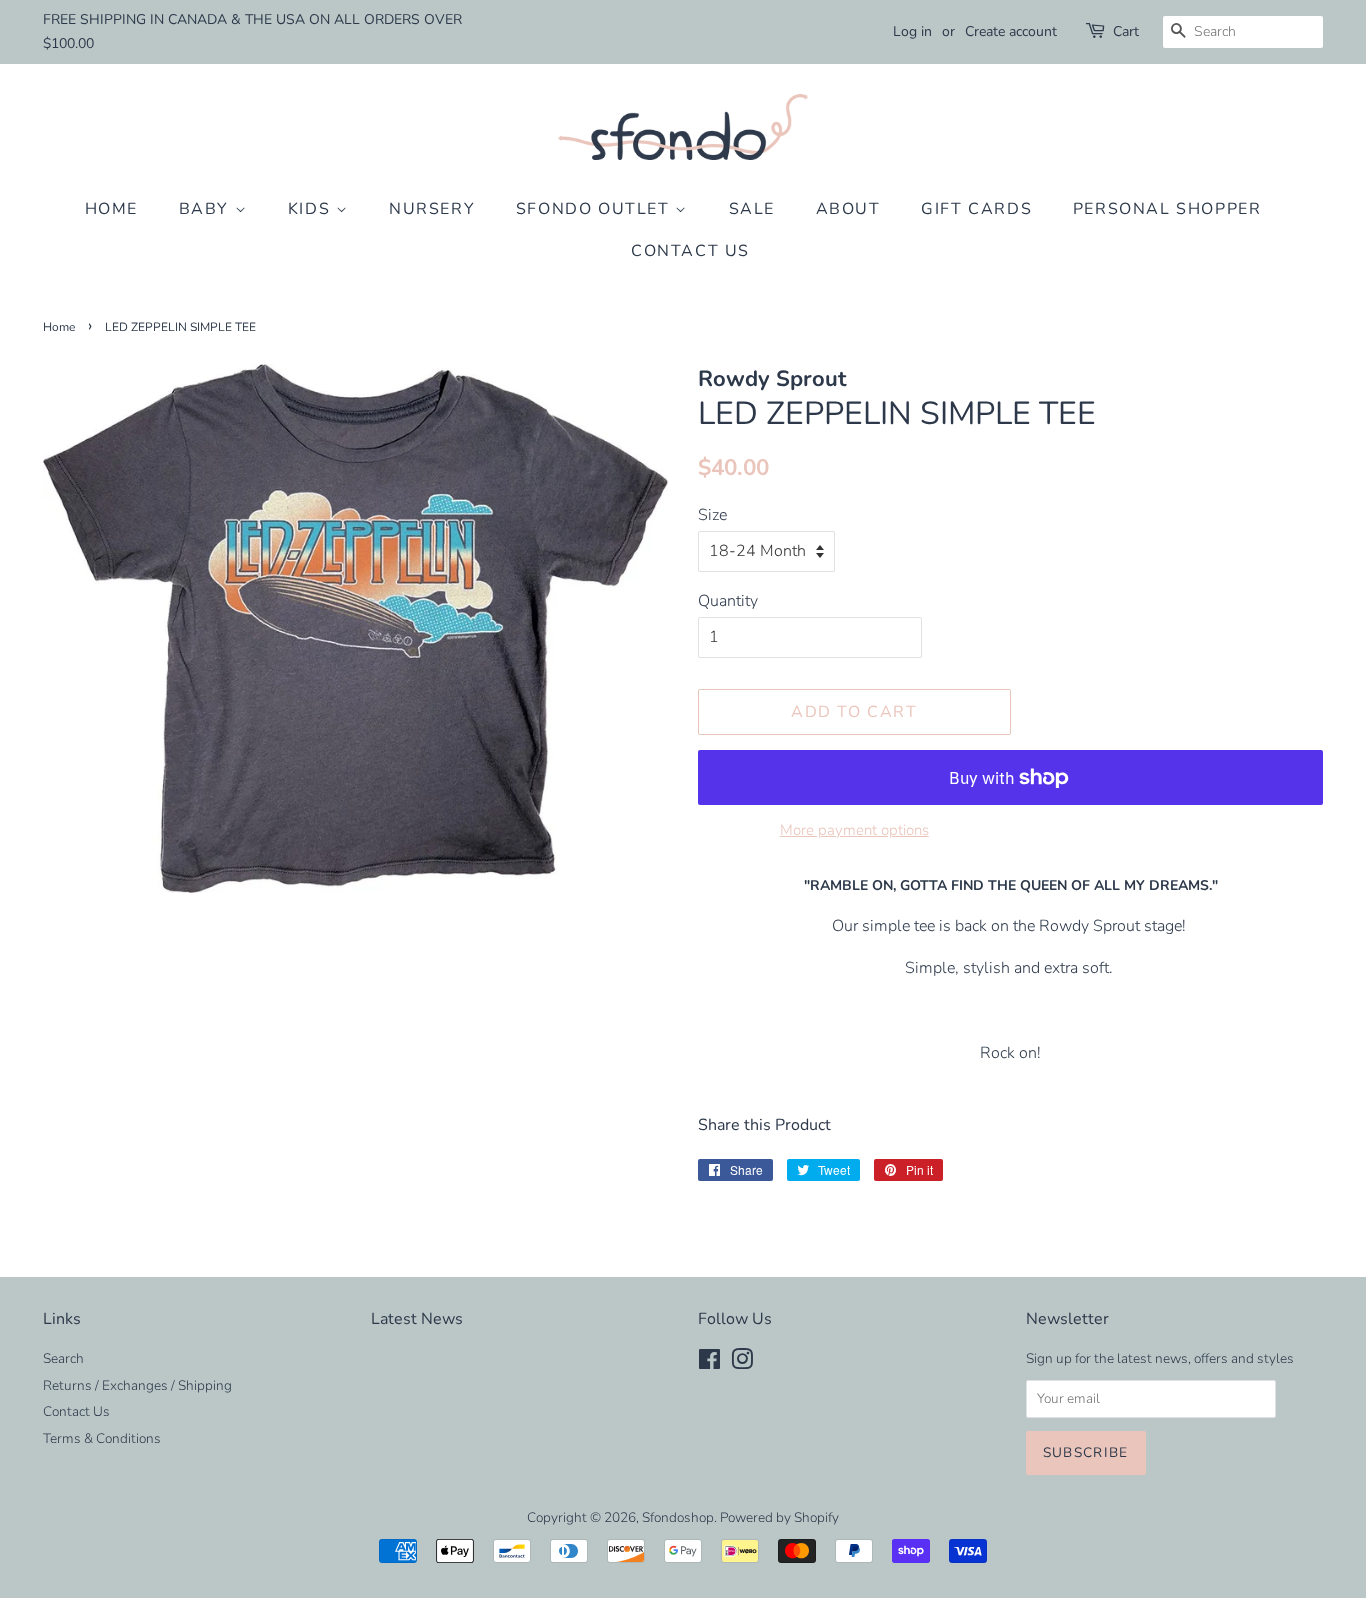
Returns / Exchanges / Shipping (137, 1385)
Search (63, 1358)
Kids (312, 209)
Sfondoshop (678, 1517)
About (848, 209)
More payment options (854, 830)
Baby (207, 209)
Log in (912, 31)
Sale (752, 209)
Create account (1011, 31)
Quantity (728, 601)
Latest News (417, 1319)
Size (712, 515)
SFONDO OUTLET (595, 209)
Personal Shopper (1167, 209)
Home (111, 209)
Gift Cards (976, 209)
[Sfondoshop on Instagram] (742, 1363)
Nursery (432, 209)
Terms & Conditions (102, 1438)
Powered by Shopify (779, 1517)
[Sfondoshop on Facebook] (709, 1363)
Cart (1126, 31)
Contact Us (690, 251)
